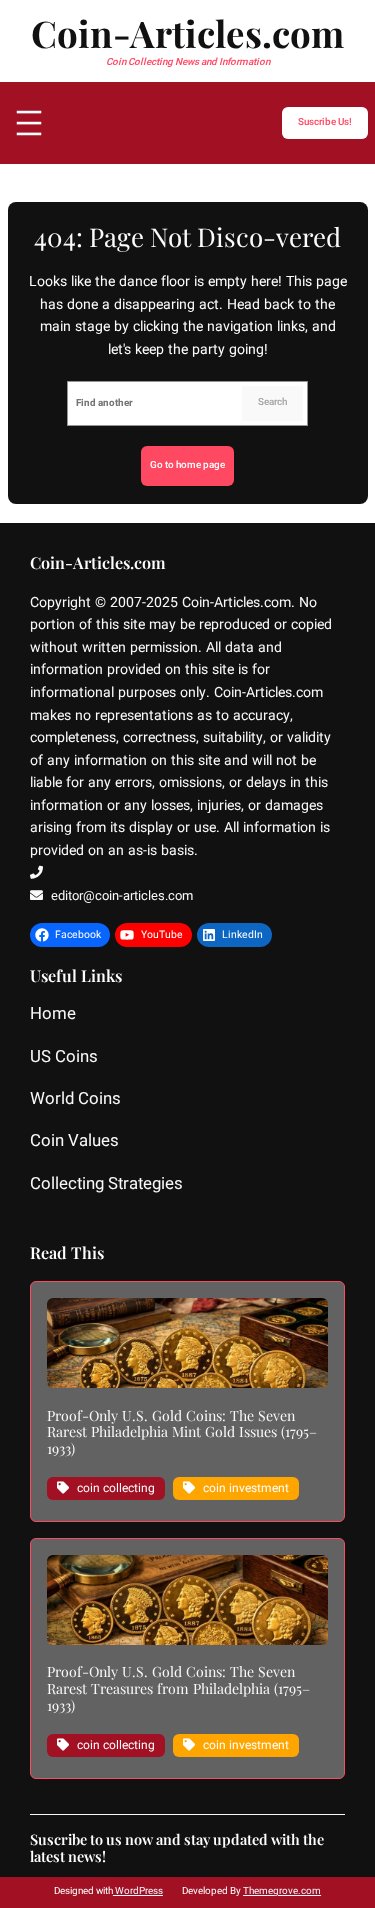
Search (272, 402)
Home (53, 1015)
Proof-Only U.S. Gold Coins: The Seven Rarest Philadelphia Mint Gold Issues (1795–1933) (182, 1433)
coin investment (246, 1488)
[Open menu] (29, 123)
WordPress (138, 1891)
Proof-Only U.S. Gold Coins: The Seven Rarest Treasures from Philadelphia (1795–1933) (178, 1689)
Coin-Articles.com (187, 32)
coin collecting (116, 1488)
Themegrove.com (282, 1891)
